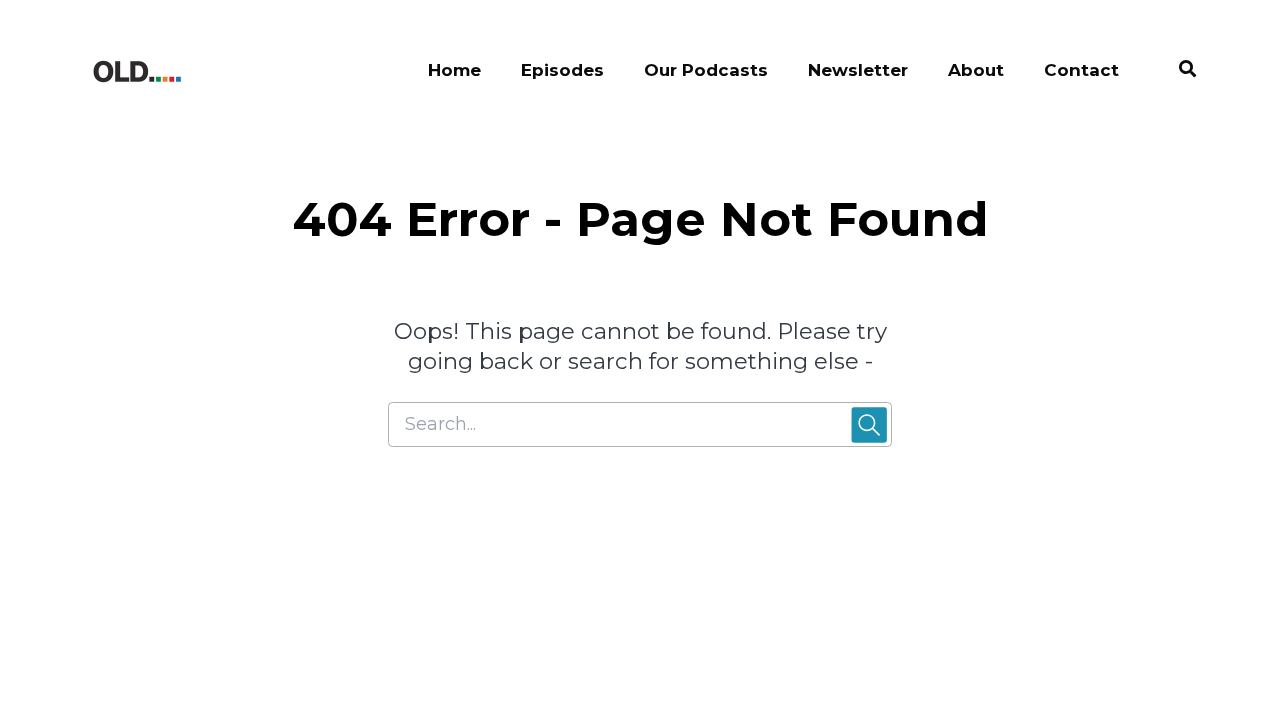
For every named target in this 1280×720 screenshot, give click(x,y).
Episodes (562, 70)
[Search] (1177, 72)
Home (454, 70)
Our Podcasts (706, 70)
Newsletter (858, 70)
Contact (1081, 70)
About (976, 70)
